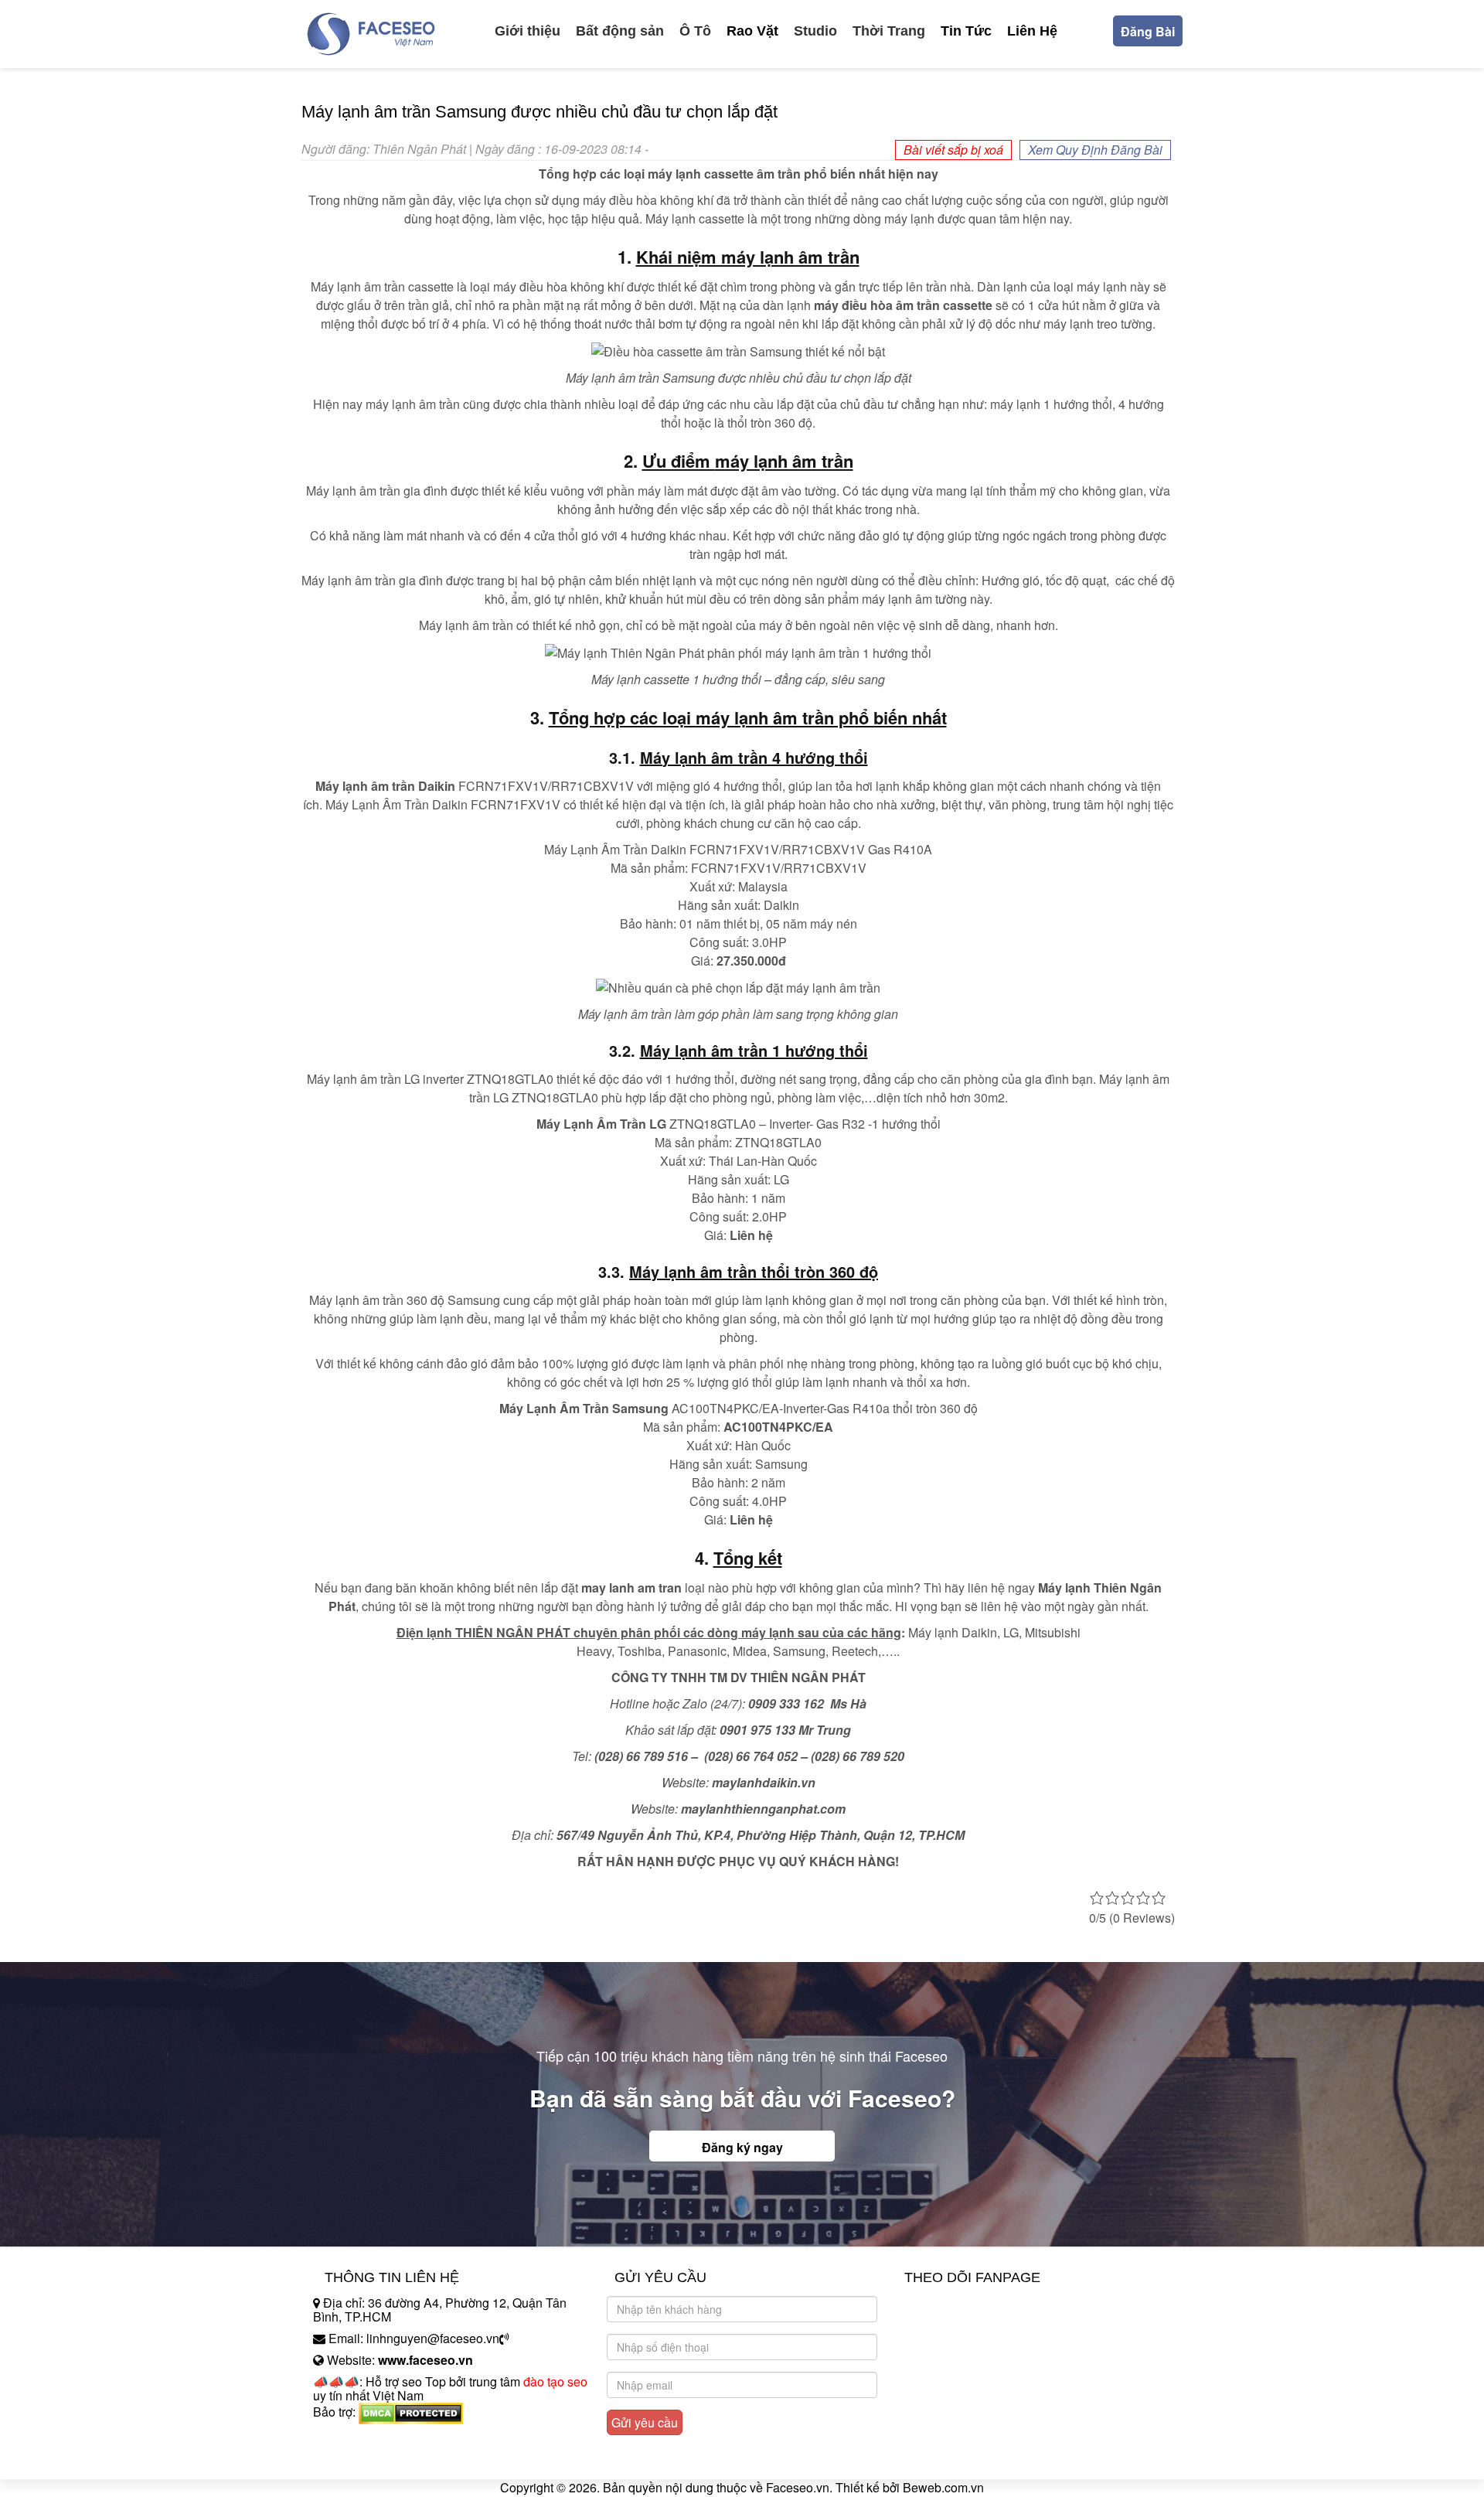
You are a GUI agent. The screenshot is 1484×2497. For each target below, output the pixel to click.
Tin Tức (966, 31)
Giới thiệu (528, 31)
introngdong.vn (354, 2439)
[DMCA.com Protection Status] (411, 2412)
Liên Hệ (1032, 31)
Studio (815, 31)
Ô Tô (695, 31)
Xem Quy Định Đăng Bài (1095, 150)
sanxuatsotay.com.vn (370, 2460)
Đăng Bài (1148, 31)
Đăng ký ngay (742, 2147)
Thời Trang (889, 31)
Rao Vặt (752, 31)
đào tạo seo (555, 2381)
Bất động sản (620, 31)
